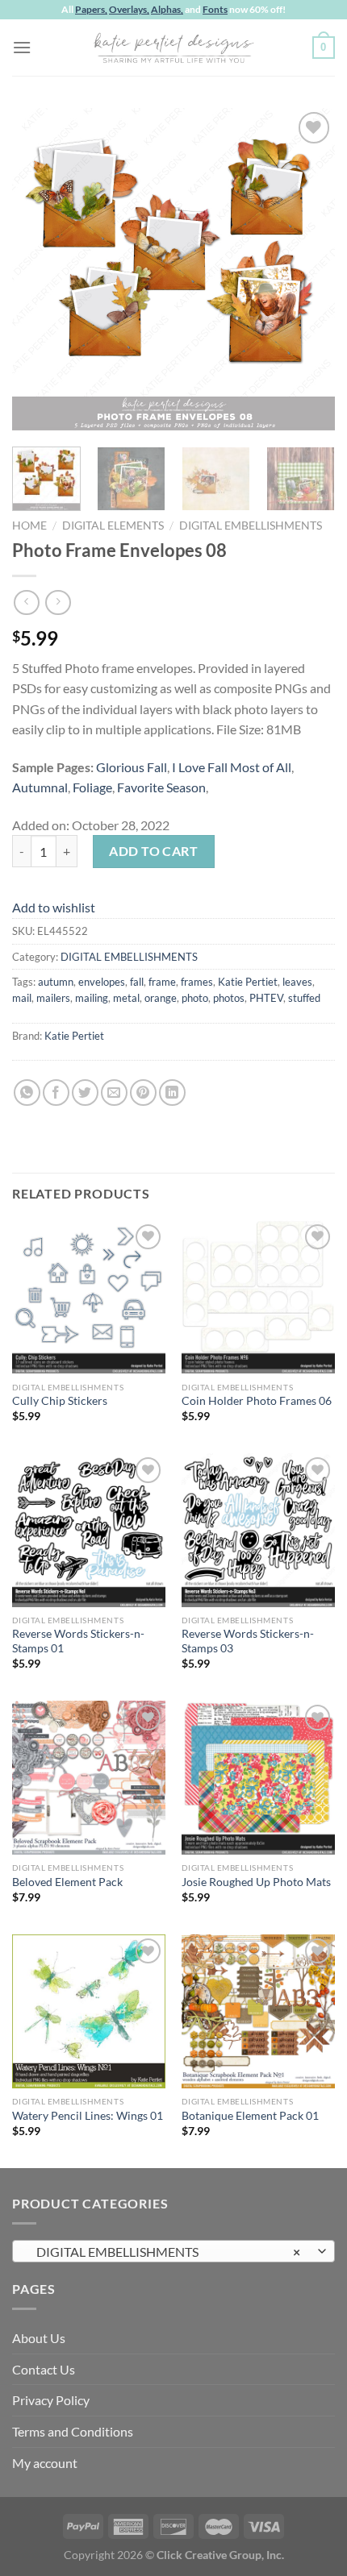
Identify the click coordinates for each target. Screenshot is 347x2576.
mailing (92, 998)
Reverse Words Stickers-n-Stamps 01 (78, 1641)
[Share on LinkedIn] (172, 1093)
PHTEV (266, 998)
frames (197, 982)
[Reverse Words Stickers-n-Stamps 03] (258, 1530)
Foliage (92, 787)
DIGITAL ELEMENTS (113, 526)
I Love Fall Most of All (232, 767)
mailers (53, 998)
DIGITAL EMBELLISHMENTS (251, 526)
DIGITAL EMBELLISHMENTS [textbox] (165, 2252)
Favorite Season (161, 787)
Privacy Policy (51, 2400)
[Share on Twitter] (85, 1093)
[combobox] (173, 2251)
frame (162, 982)
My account (45, 2463)
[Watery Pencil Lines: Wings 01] (89, 2011)
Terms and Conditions (73, 2431)
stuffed (304, 998)
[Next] (308, 269)
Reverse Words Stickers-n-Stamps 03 (248, 1641)
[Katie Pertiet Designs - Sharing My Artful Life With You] (173, 48)
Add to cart (153, 851)
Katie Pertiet (248, 982)
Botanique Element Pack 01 (250, 2116)
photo (195, 998)
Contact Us (44, 2369)
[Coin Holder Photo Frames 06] (258, 1297)
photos (229, 998)
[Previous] (39, 269)
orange (161, 998)
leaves (297, 982)
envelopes (102, 982)
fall (137, 982)
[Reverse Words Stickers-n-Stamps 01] (89, 1530)
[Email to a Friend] (114, 1093)
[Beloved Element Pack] (89, 1777)
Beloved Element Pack (67, 1882)
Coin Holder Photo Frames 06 (257, 1401)
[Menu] (22, 47)
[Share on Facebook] (56, 1093)
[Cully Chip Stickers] (89, 1297)
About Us (39, 2338)
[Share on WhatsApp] (27, 1093)
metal (126, 998)
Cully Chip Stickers (60, 1401)
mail (22, 998)
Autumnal (40, 787)
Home (29, 526)
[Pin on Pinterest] (143, 1093)
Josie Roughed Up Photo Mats (256, 1882)
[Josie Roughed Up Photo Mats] (258, 1777)
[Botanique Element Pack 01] (258, 2011)
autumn (56, 982)
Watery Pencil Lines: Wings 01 (88, 2116)
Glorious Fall (132, 767)
